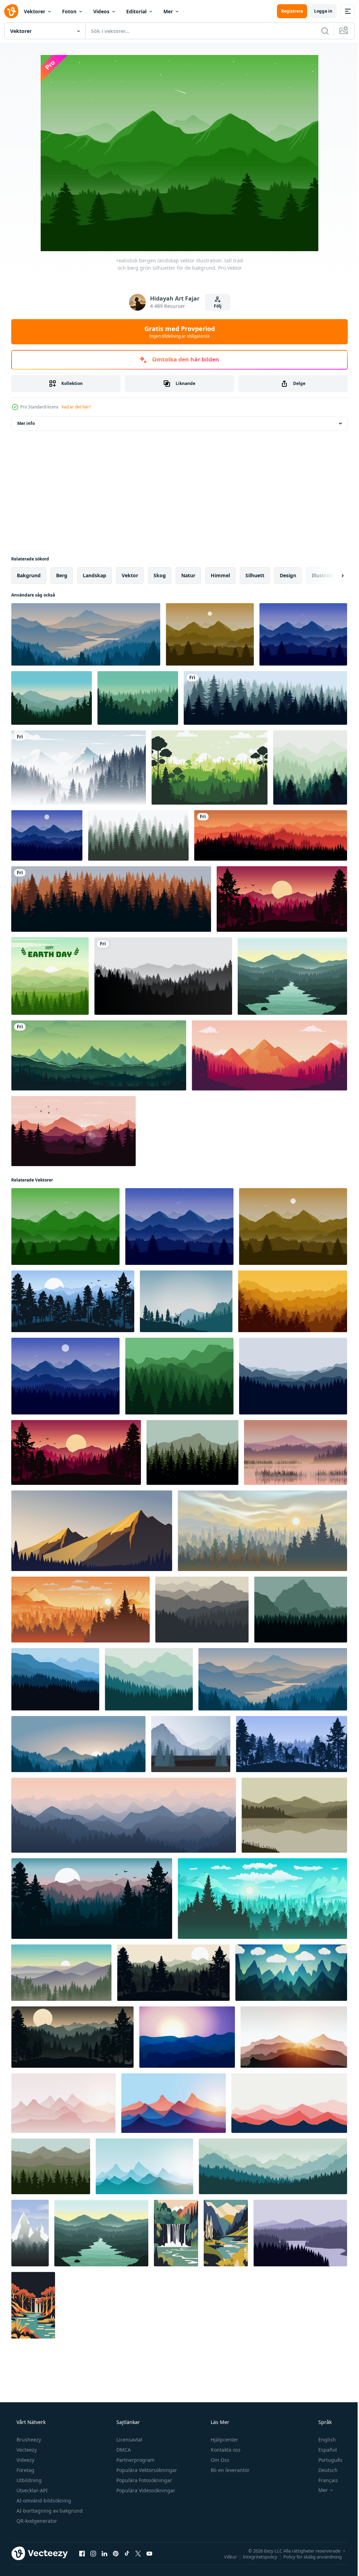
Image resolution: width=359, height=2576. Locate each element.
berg (62, 575)
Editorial (136, 11)
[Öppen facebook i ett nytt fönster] (82, 2553)
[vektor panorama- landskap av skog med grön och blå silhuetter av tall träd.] (262, 1899)
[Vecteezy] (11, 11)
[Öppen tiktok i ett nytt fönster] (127, 2553)
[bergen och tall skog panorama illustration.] (202, 1610)
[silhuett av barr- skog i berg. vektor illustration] (192, 1452)
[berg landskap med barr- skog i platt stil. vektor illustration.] (51, 2166)
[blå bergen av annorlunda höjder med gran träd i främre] (191, 1744)
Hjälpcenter (224, 2440)
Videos (101, 11)
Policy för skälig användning (307, 2556)
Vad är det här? (76, 407)
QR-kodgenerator (36, 2521)
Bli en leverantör (229, 2470)
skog (160, 575)
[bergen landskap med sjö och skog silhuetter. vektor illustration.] (294, 1815)
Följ (215, 306)
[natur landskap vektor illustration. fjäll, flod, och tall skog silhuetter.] (292, 976)
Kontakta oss (225, 2450)
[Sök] (320, 31)
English (323, 2440)
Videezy (25, 2460)
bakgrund (29, 575)
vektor (130, 575)
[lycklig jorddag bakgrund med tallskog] (50, 976)
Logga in (318, 11)
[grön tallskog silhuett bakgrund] (209, 767)
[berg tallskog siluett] (52, 698)
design (288, 575)
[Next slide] (331, 576)
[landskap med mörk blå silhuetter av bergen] (291, 1973)
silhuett (255, 575)
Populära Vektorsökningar (146, 2470)
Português (326, 2460)
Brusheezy (28, 2440)
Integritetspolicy (255, 2556)
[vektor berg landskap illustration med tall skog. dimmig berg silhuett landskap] (78, 1744)
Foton (69, 11)
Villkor (225, 2556)
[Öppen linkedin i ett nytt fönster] (104, 2553)
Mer (168, 11)
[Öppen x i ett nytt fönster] (138, 2553)
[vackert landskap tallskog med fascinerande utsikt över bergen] (269, 1055)
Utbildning (28, 2480)
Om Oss (219, 2460)
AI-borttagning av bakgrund (49, 2511)
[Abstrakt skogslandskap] (310, 767)
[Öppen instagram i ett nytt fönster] (93, 2553)
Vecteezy (26, 2450)
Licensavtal (129, 2440)
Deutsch (323, 2470)
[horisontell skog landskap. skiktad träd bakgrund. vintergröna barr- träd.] (138, 835)
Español (323, 2450)
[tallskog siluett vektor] (138, 698)
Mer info (26, 423)
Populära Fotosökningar (144, 2480)
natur (188, 575)
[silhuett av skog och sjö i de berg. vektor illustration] (300, 2233)
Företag (25, 2470)
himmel (220, 575)
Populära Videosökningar (145, 2490)
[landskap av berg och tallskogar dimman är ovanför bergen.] (79, 767)
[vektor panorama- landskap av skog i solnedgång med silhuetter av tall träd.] (262, 1531)
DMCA (123, 2450)
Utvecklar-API (31, 2490)
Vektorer (35, 11)
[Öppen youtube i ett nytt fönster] (149, 2553)
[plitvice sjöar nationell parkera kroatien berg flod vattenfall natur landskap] (176, 2233)
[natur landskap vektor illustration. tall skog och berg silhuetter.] (47, 835)
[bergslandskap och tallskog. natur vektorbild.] (99, 1055)
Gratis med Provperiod (177, 332)
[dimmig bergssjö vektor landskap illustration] (296, 1452)
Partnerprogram (135, 2460)
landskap (94, 575)
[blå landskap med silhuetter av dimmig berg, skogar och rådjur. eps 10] (186, 1301)
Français (324, 2480)
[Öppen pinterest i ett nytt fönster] (116, 2553)
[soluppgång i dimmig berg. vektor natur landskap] (61, 1973)
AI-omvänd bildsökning (43, 2501)
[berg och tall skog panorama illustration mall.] (179, 1376)
